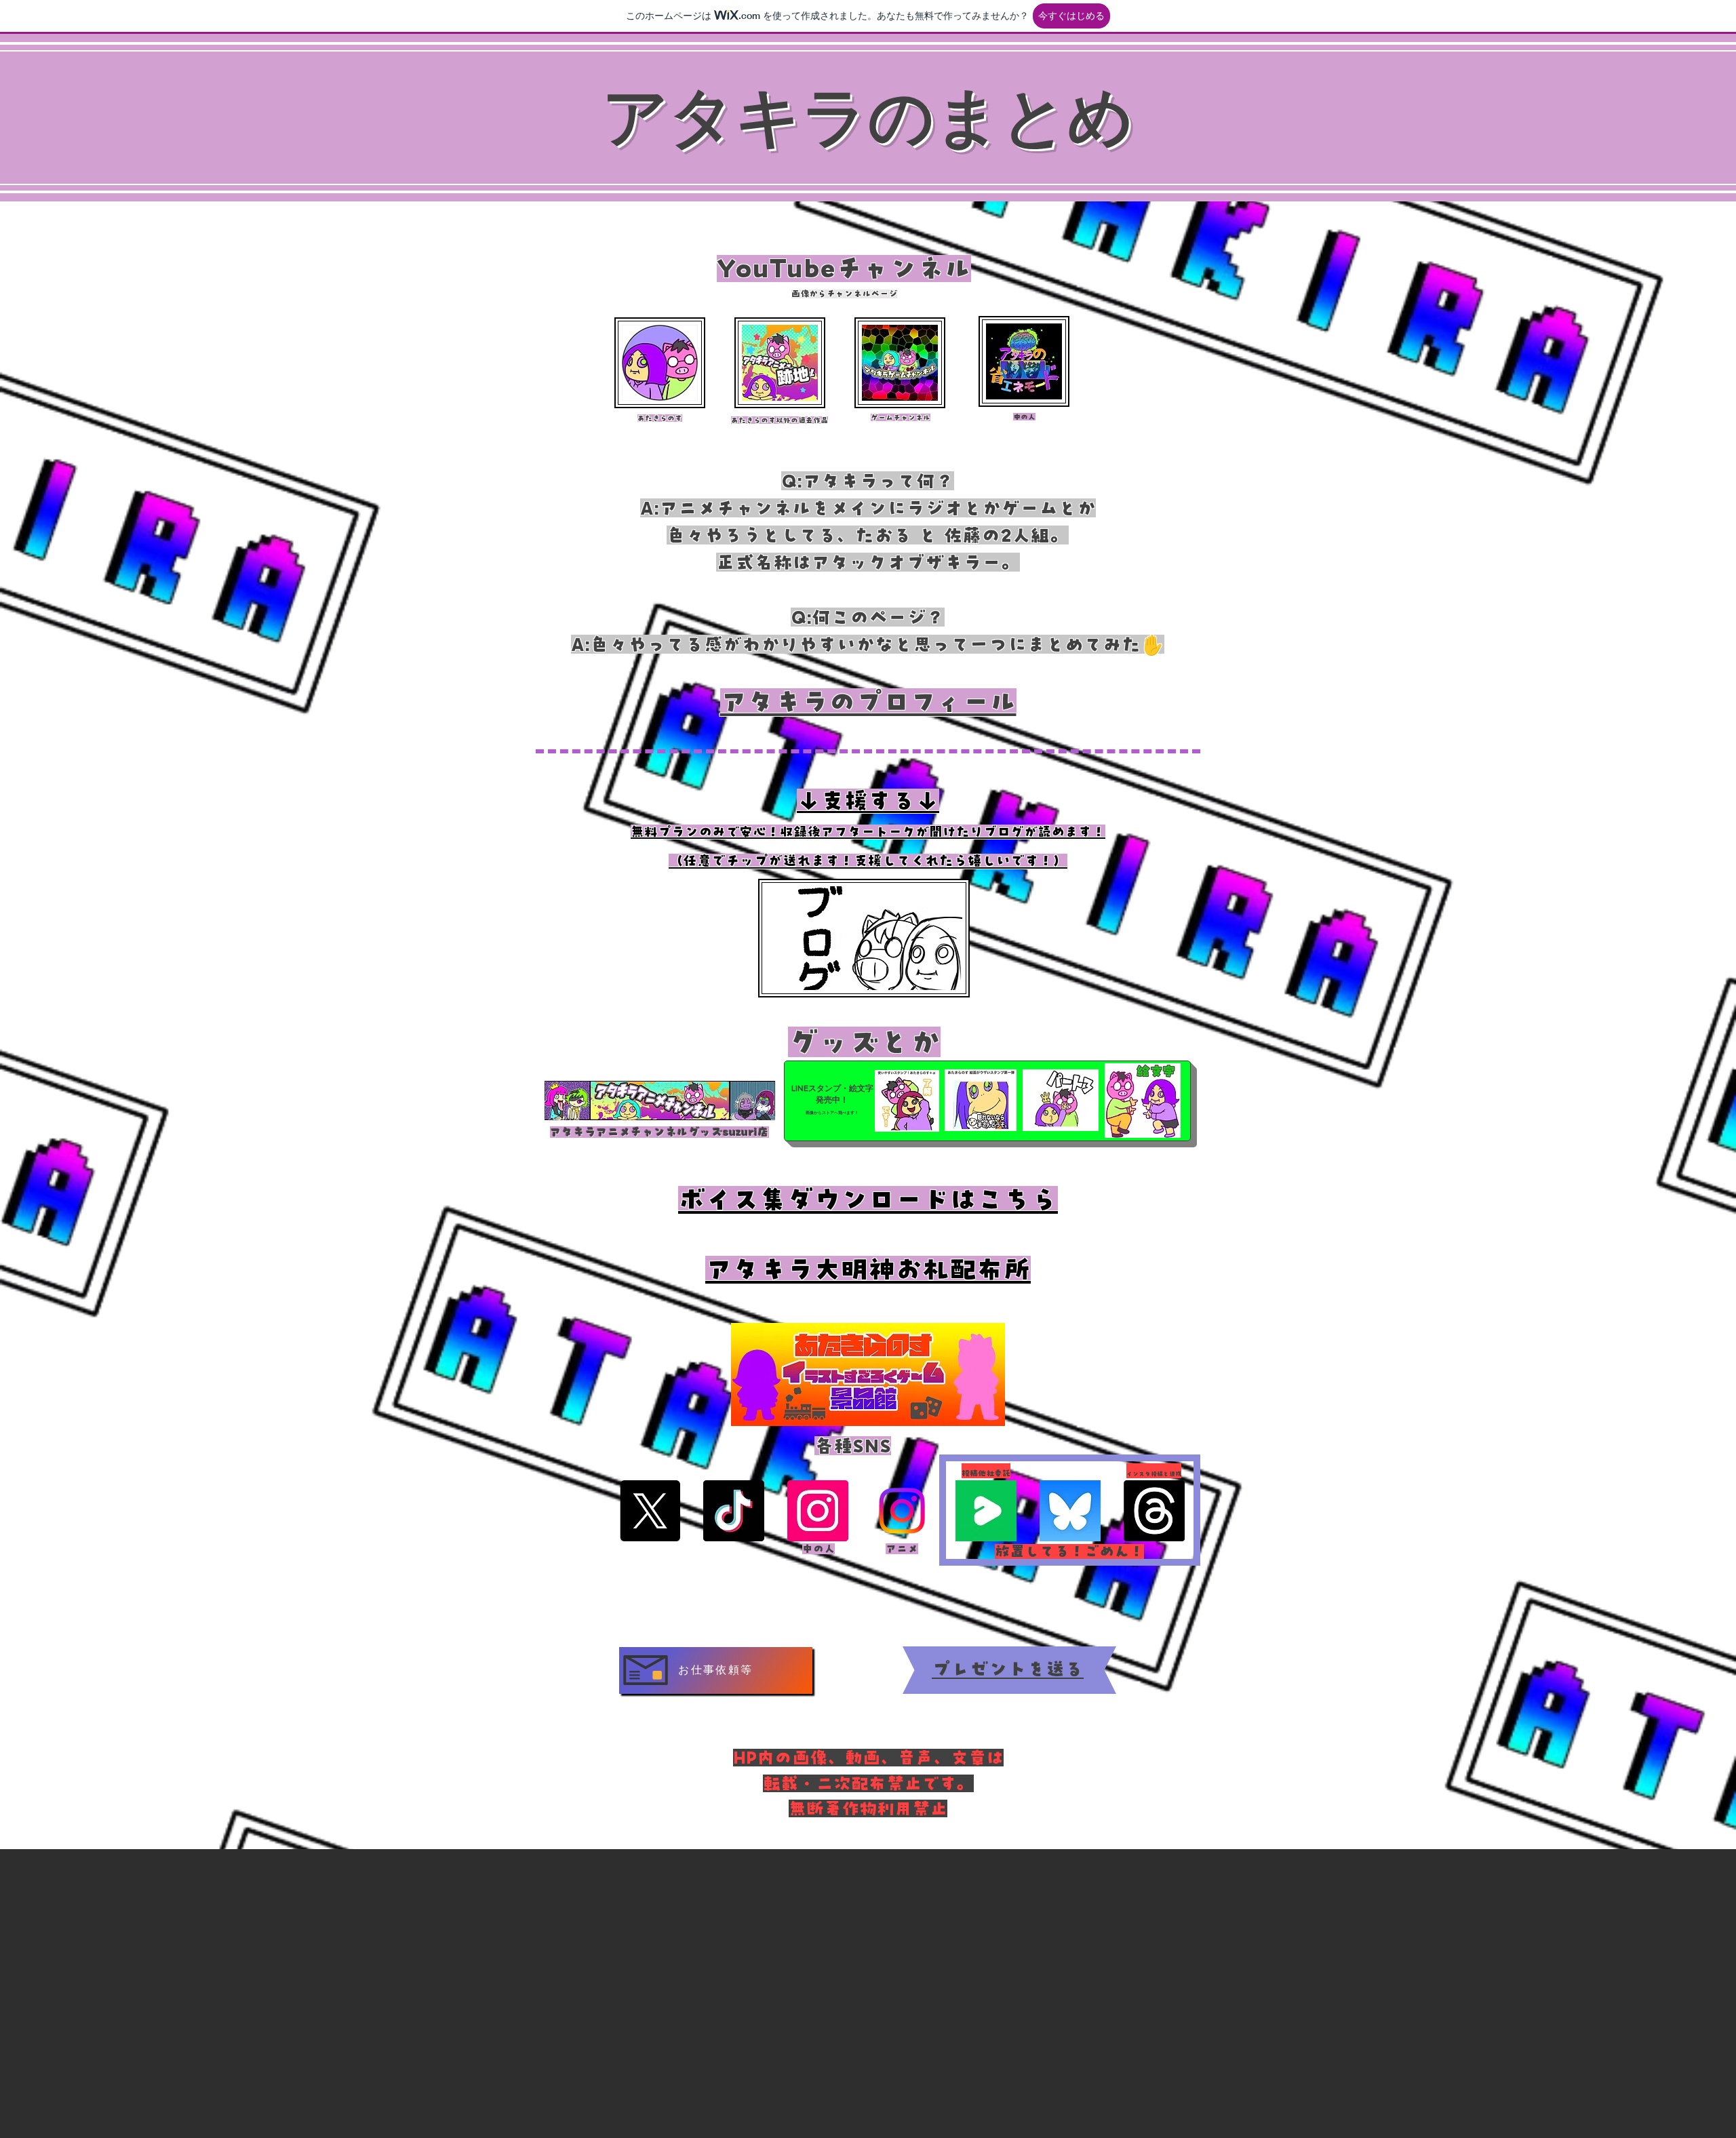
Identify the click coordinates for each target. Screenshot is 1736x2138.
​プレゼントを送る (1008, 1669)
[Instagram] (818, 1511)
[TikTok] (734, 1511)
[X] (650, 1511)
